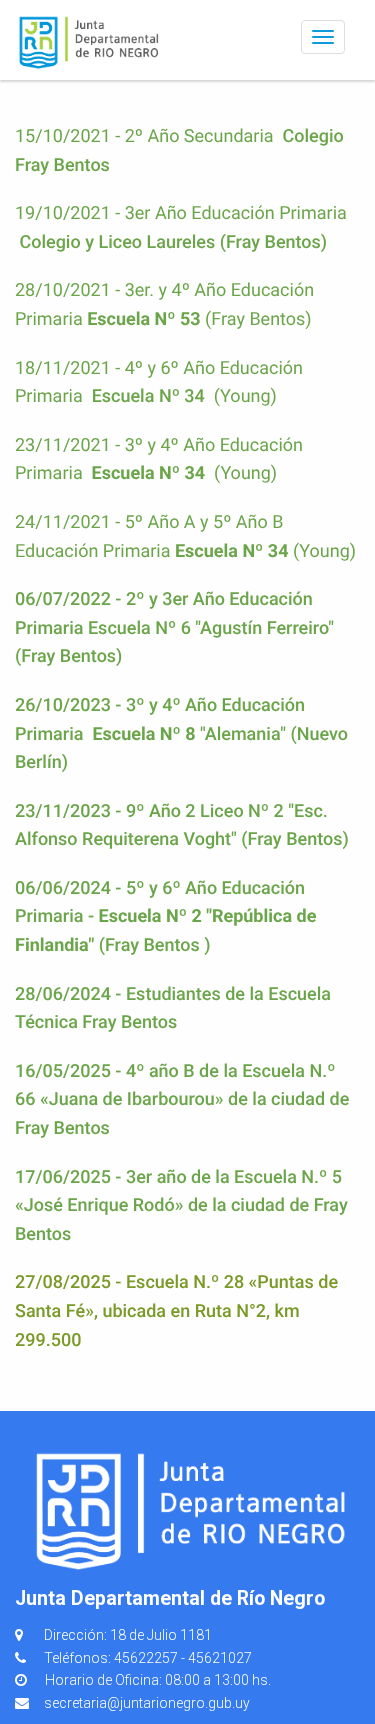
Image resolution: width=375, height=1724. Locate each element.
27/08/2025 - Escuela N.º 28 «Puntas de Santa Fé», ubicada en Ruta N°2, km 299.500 (176, 1311)
